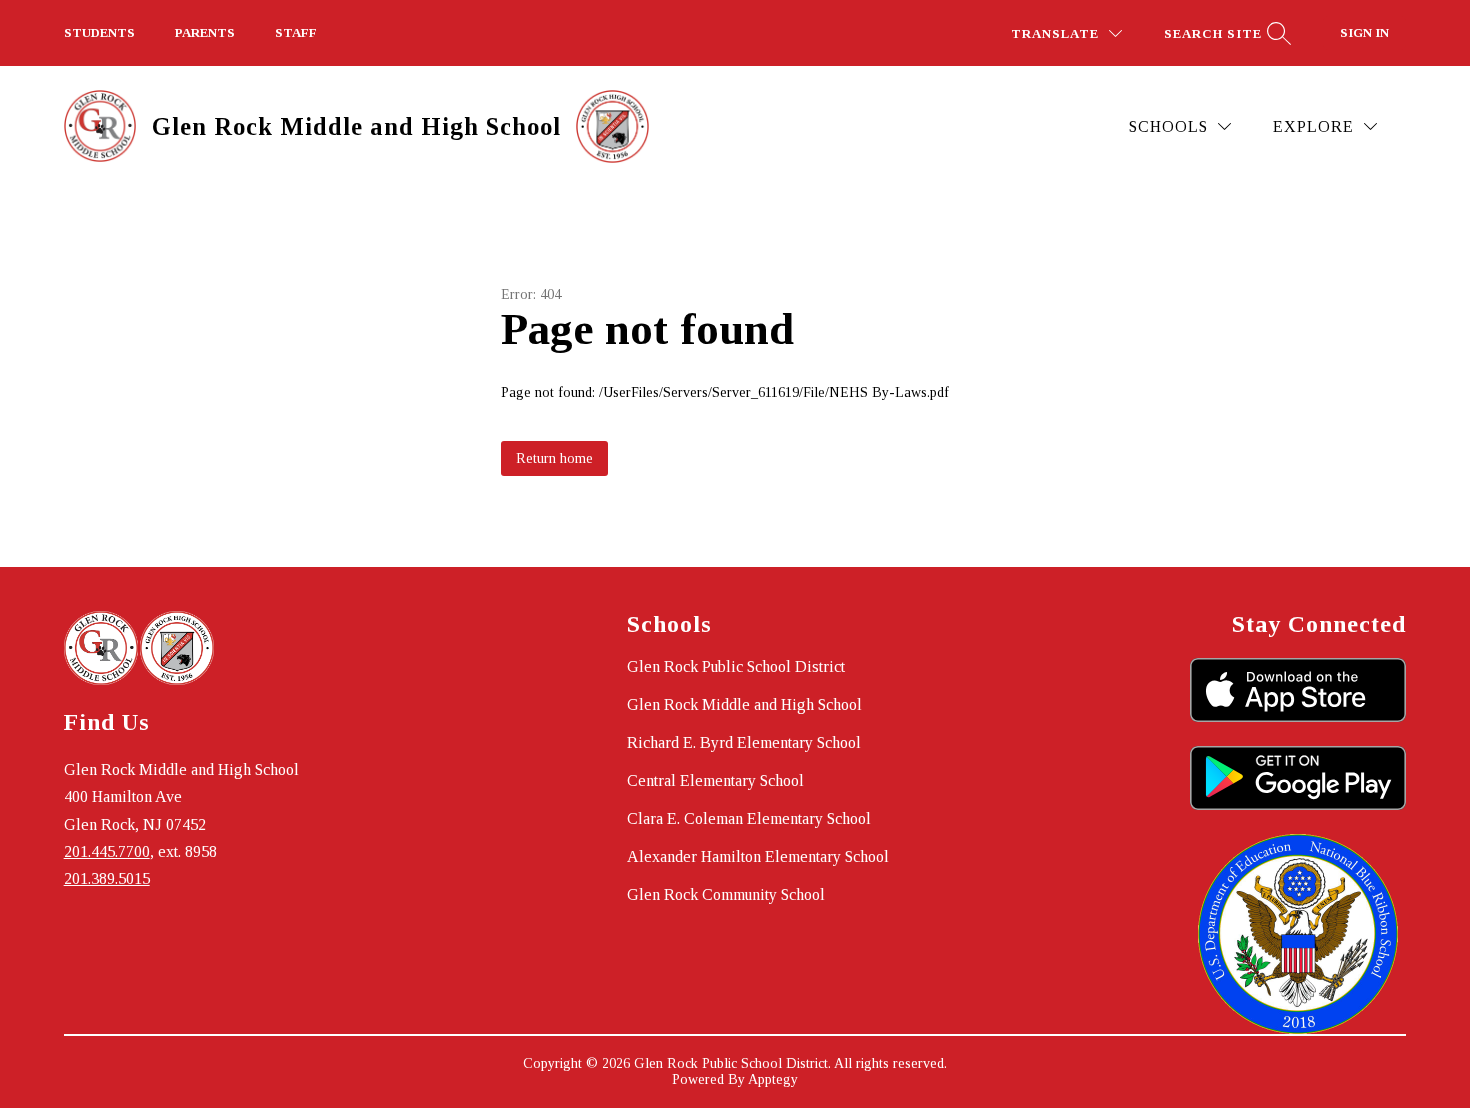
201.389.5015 (107, 878)
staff (296, 32)
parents (205, 32)
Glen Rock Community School (726, 894)
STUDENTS (99, 32)
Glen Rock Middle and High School (744, 704)
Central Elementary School (715, 780)
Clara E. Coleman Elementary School (749, 818)
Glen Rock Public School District (736, 666)
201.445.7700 (107, 851)
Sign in (1364, 32)
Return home (554, 458)
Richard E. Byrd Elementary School (744, 742)
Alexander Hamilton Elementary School (758, 856)
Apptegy (773, 1079)
